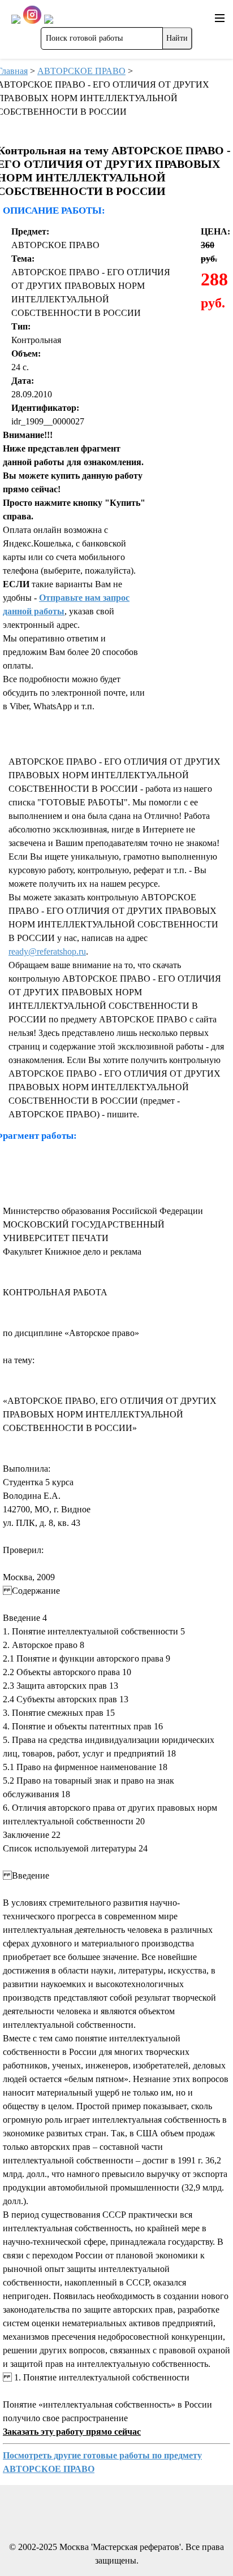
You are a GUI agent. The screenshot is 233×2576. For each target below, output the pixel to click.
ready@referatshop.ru (47, 951)
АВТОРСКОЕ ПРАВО (81, 71)
